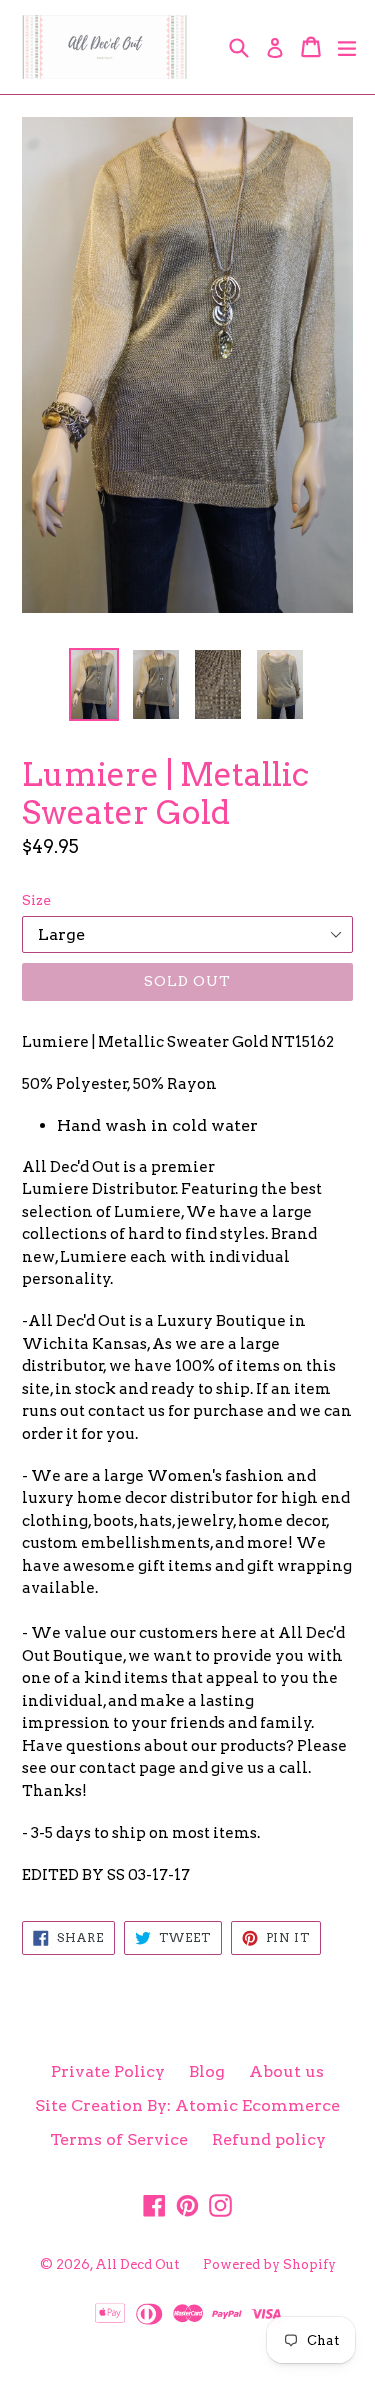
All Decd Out (137, 2264)
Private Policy (108, 2071)
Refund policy (269, 2139)
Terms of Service (119, 2139)
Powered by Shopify (269, 2264)
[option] (94, 684)
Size (36, 900)
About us (286, 2071)
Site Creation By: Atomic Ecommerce (187, 2105)
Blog (207, 2071)
